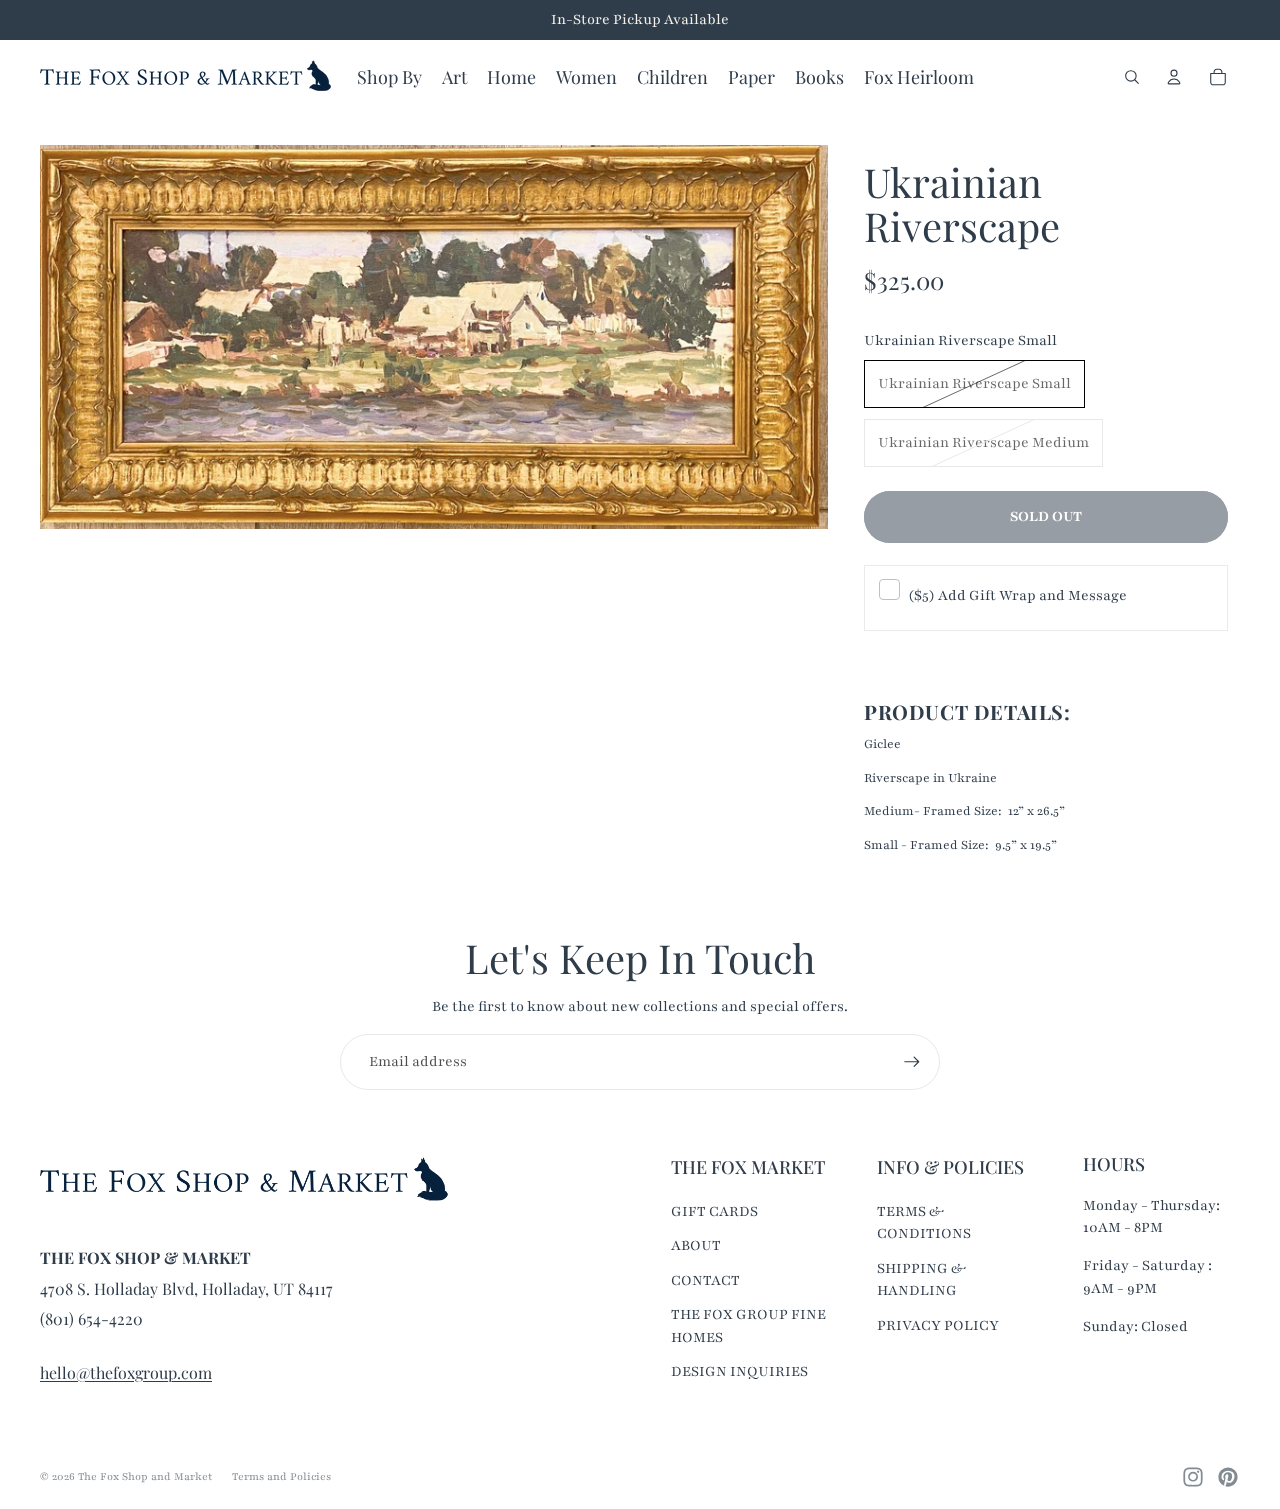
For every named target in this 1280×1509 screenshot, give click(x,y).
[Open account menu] (1174, 77)
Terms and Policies (281, 1476)
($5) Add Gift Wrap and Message (1017, 595)
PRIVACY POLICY (938, 1325)
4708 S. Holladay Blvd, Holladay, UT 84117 (186, 1288)
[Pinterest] (1228, 1477)
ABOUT (696, 1245)
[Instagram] (1193, 1477)
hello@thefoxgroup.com (126, 1372)
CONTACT (705, 1280)
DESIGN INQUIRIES (739, 1371)
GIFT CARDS (714, 1211)
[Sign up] (912, 1062)
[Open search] (1132, 77)
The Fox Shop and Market (145, 1476)
